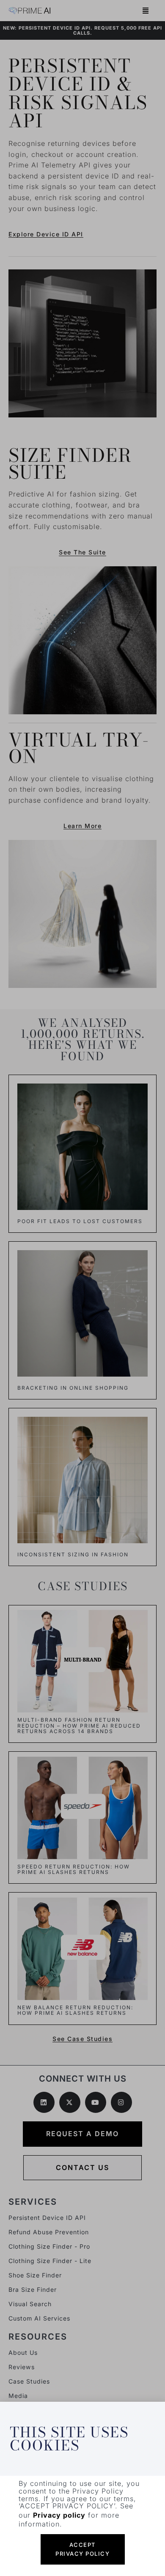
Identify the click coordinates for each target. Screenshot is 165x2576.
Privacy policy (59, 2515)
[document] (82, 1288)
